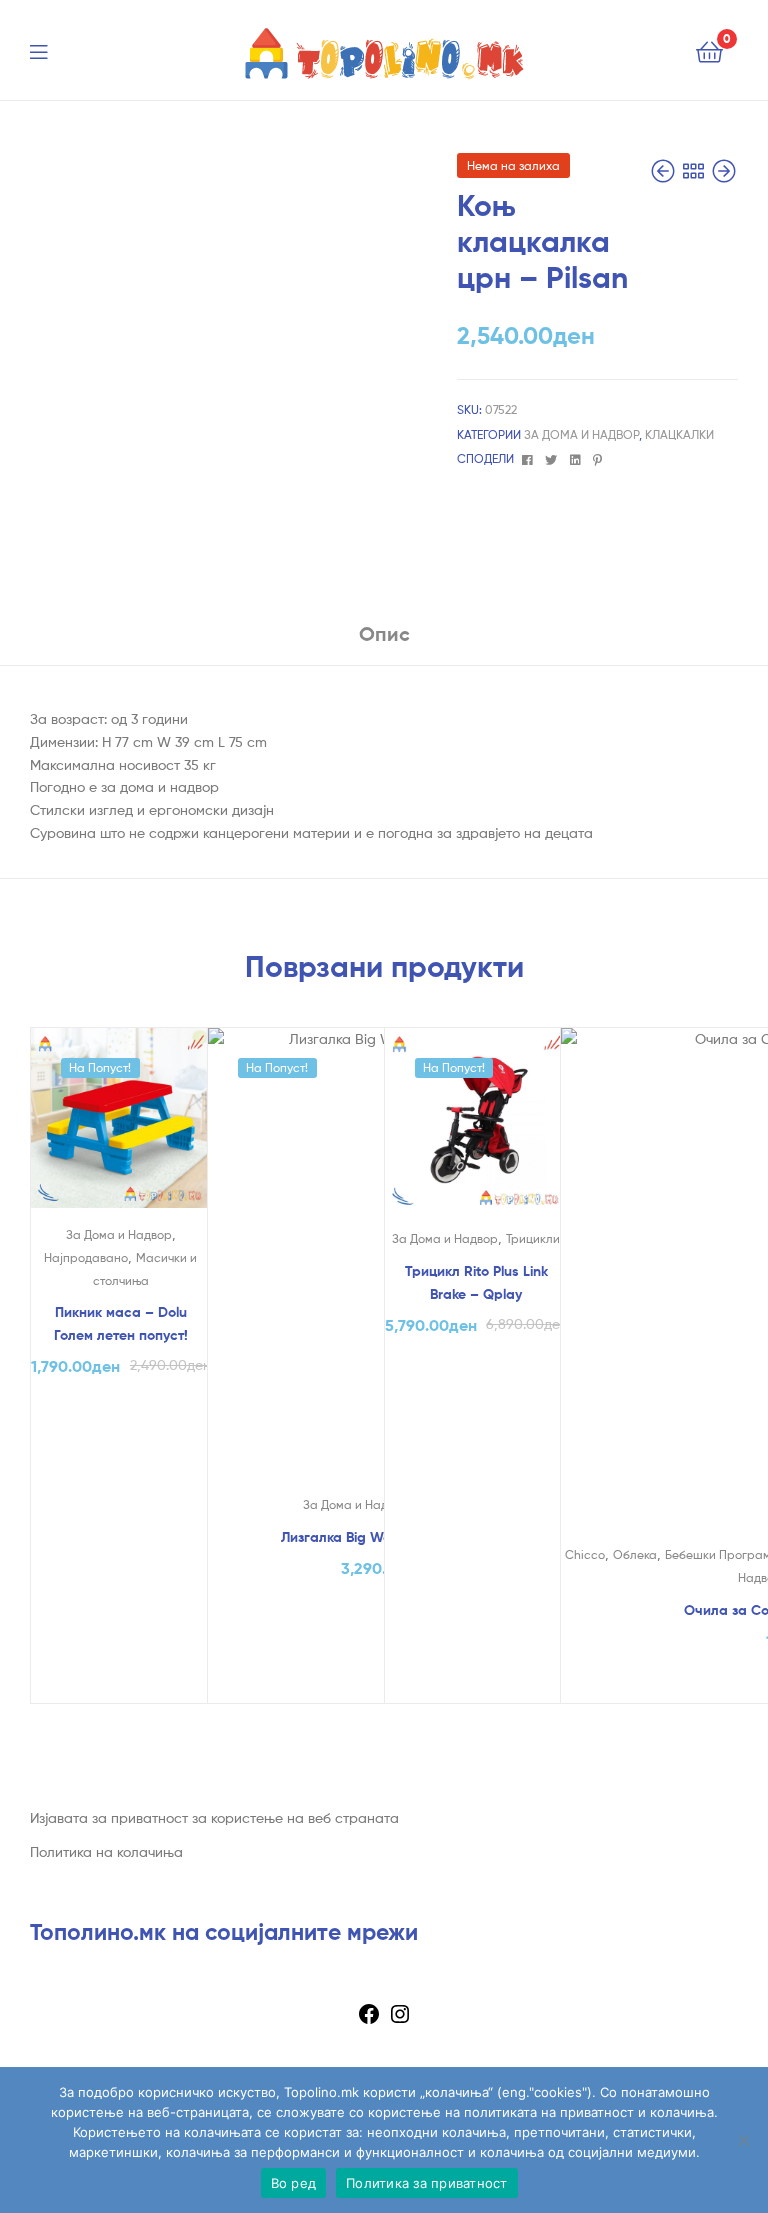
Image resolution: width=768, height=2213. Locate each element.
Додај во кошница (121, 1682)
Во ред (294, 2183)
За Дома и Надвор (581, 434)
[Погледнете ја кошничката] (709, 50)
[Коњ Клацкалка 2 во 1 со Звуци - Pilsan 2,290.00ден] (665, 171)
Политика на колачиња (106, 1851)
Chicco (585, 1554)
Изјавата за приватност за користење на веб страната (214, 1817)
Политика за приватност (427, 2183)
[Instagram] (400, 2020)
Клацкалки (679, 434)
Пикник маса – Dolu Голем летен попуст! (121, 1323)
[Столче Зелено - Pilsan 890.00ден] (724, 171)
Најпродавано (86, 1257)
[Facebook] (369, 2020)
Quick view (120, 1127)
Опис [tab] (384, 633)
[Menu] (51, 50)
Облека (635, 1554)
